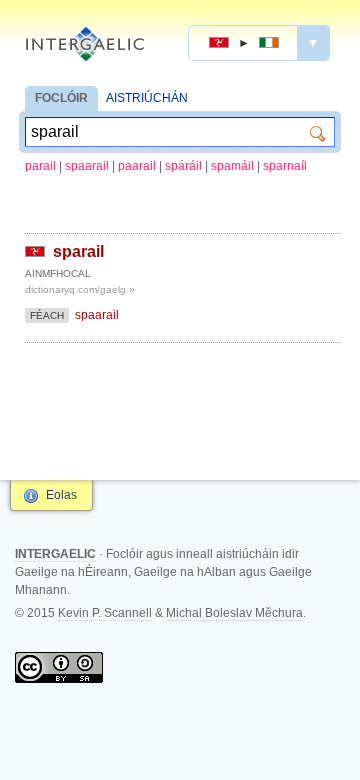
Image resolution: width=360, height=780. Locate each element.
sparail (78, 251)
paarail (137, 166)
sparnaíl (285, 166)
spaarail (87, 166)
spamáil (232, 166)
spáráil (183, 166)
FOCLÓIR (61, 98)
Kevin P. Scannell (105, 613)
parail (40, 166)
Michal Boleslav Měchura (234, 613)
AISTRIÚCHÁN (147, 98)
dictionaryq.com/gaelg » (80, 289)
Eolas (61, 495)
